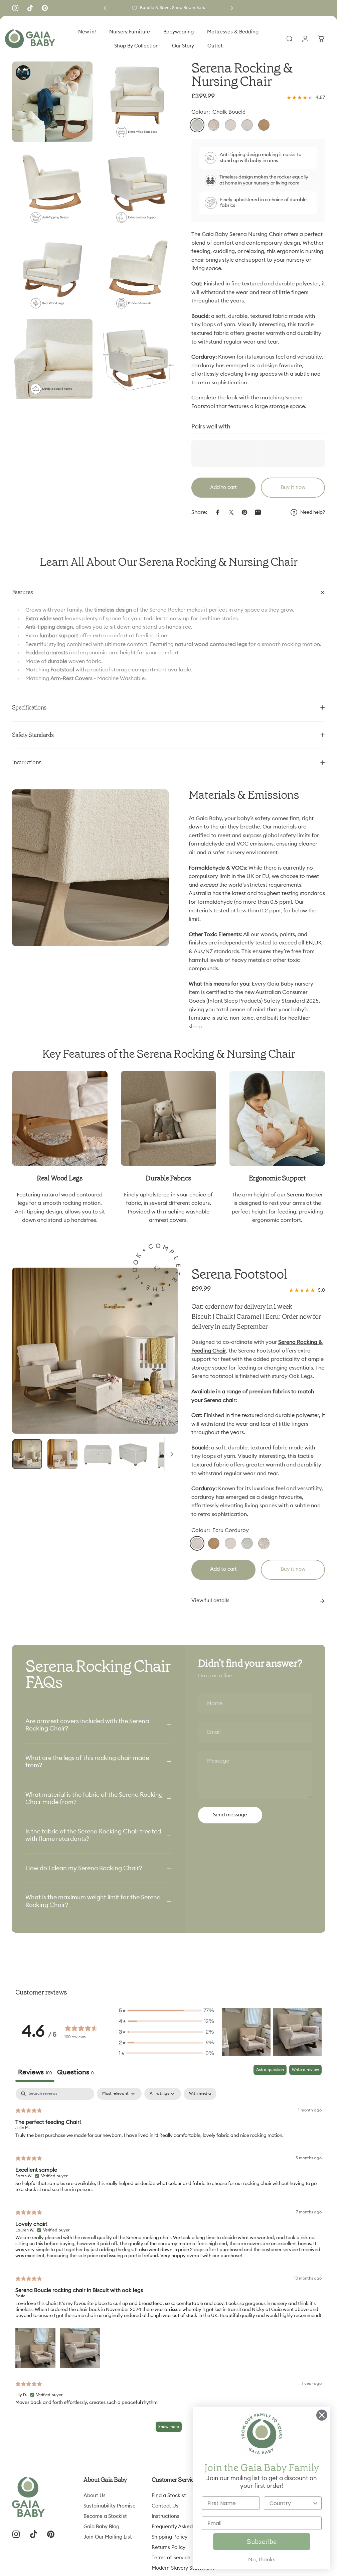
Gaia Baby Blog (101, 2527)
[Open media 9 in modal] (138, 359)
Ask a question (270, 2070)
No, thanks (262, 2560)
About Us (95, 2496)
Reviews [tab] (35, 2072)
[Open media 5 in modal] (52, 273)
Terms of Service (171, 2558)
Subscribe (262, 2542)
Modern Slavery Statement (183, 2568)
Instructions (165, 2516)
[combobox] (291, 2503)
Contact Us (165, 2506)
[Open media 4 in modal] (138, 188)
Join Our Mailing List (108, 2537)
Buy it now (293, 487)
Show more (169, 2427)
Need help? (313, 512)
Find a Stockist (169, 2496)
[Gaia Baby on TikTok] (30, 8)
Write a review (305, 2070)
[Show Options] (315, 2503)
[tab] (75, 2073)
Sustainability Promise (110, 2506)
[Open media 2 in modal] (138, 102)
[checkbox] (200, 2094)
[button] (167, 2011)
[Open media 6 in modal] (138, 273)
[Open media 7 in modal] (52, 359)
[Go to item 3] (98, 1454)
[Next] (231, 8)
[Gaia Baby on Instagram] (15, 8)
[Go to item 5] (169, 1454)
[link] (60, 1119)
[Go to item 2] (62, 1454)
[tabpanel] (168, 2263)
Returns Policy (168, 2547)
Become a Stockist (105, 2516)
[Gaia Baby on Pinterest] (45, 8)
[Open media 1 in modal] (95, 1351)
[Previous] (106, 8)
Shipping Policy (169, 2537)
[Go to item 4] (133, 1454)
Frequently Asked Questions (185, 2527)
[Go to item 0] (27, 1454)
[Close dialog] (322, 2415)
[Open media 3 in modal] (52, 188)
